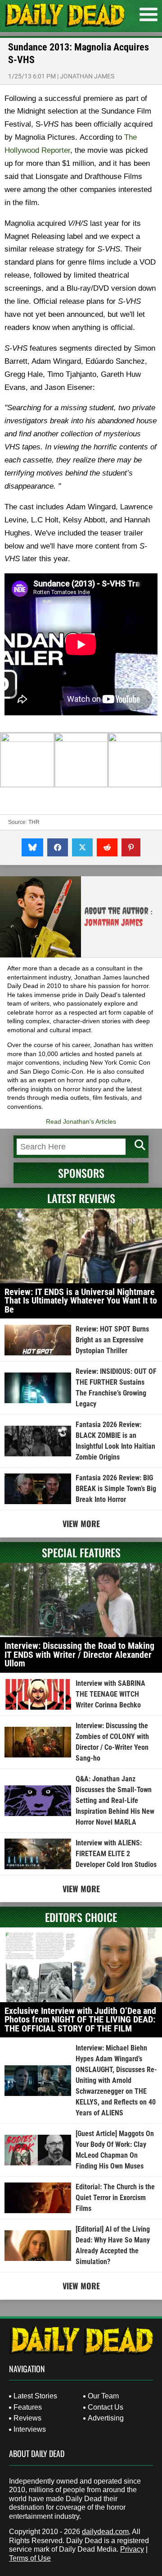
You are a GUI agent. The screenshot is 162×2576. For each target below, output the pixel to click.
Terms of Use (30, 2558)
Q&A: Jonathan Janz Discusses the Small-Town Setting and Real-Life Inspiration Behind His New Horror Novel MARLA (115, 1800)
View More (81, 1524)
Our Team (103, 2396)
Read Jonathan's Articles (81, 1121)
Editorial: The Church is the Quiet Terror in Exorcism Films (115, 2198)
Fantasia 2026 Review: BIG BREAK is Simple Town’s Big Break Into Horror (116, 1489)
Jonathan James (87, 76)
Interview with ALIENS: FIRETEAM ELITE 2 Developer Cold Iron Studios (116, 1854)
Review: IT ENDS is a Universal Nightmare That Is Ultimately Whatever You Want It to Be (81, 1301)
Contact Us (106, 2407)
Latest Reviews (81, 1198)
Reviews (27, 2418)
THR (34, 822)
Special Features (81, 1552)
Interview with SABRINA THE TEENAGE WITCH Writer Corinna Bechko (110, 1694)
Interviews (30, 2429)
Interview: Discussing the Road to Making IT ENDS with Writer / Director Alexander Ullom (79, 1654)
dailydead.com (105, 2532)
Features (28, 2407)
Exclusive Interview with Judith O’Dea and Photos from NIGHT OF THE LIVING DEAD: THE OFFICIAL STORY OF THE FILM (80, 2020)
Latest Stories (35, 2396)
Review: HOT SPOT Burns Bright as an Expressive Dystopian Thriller (112, 1340)
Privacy (132, 2549)
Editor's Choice (81, 1917)
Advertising (106, 2418)
